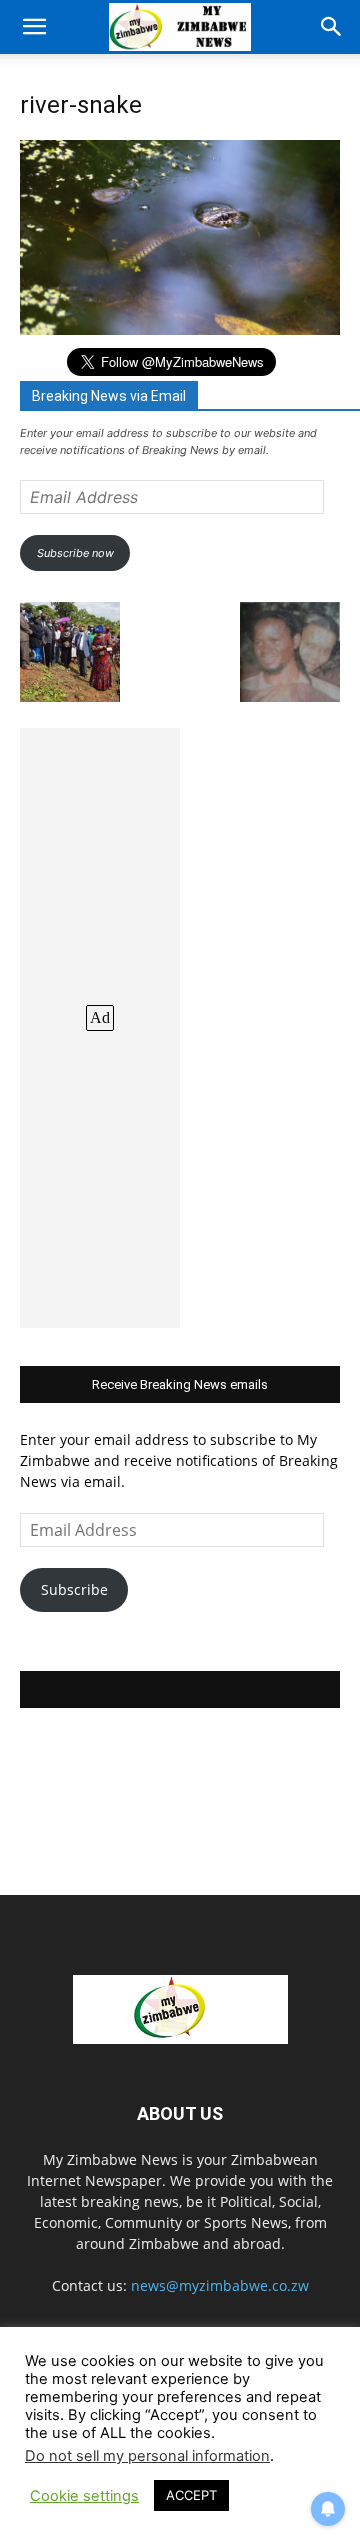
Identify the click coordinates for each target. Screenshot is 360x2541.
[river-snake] (180, 329)
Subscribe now (75, 553)
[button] (34, 27)
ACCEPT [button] (191, 2495)
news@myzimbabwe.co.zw (220, 2285)
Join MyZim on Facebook (180, 1689)
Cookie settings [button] (84, 2496)
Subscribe (74, 1589)
